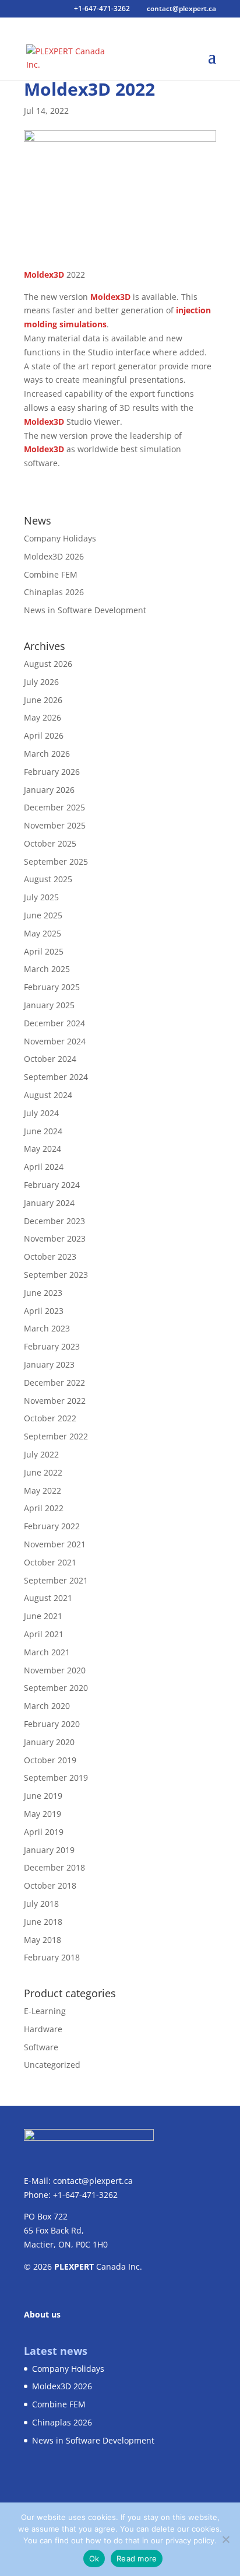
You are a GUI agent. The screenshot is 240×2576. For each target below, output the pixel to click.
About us (42, 2314)
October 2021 (50, 1562)
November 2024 (55, 1041)
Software (41, 2047)
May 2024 (43, 1149)
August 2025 (48, 879)
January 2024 (49, 1203)
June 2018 (43, 1922)
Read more (137, 2558)
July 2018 (41, 1904)
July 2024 (41, 1113)
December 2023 (54, 1221)
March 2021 (47, 1652)
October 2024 (50, 1059)
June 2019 (43, 1796)
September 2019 (56, 1778)
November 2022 (55, 1401)
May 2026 (43, 717)
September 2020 (56, 1688)
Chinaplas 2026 (54, 592)
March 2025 (47, 969)
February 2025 (52, 987)
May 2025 (43, 933)
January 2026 (49, 790)
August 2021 (48, 1598)
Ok (94, 2558)
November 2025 (55, 825)
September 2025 (56, 861)
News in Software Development (85, 610)
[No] (225, 2539)
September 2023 (56, 1275)
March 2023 (47, 1328)
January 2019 (49, 1850)
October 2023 (50, 1256)
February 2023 (52, 1346)
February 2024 (52, 1185)
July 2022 (41, 1454)
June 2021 (43, 1616)
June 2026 (43, 700)
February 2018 (52, 1957)
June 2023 (43, 1293)
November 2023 (55, 1238)
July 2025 (41, 897)
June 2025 (43, 915)
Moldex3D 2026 (54, 556)
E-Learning (45, 2011)
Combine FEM (51, 574)
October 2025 (50, 843)
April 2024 (44, 1167)
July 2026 (41, 682)
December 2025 (54, 807)
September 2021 (56, 1580)
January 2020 (49, 1742)
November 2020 (55, 1670)
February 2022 (52, 1526)
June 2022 (43, 1472)
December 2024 (54, 1023)
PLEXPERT (74, 2266)
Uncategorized (52, 2065)
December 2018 (54, 1867)
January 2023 (49, 1364)
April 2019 (44, 1832)
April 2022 (44, 1508)
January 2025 (49, 1005)
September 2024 (56, 1077)
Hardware (43, 2029)
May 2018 (43, 1940)
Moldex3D (44, 275)
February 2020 (52, 1724)
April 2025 (44, 951)
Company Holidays (60, 538)
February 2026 (52, 772)
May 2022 (43, 1490)
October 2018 (50, 1885)
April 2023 (44, 1311)
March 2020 (47, 1706)
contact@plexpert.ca (93, 2181)
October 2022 (50, 1418)
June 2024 (43, 1131)
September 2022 (56, 1436)
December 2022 (54, 1383)
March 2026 (47, 754)
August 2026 (48, 664)
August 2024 (48, 1095)
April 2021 (44, 1634)
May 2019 (43, 1814)
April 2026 (44, 735)
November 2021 (55, 1544)
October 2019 (50, 1760)
